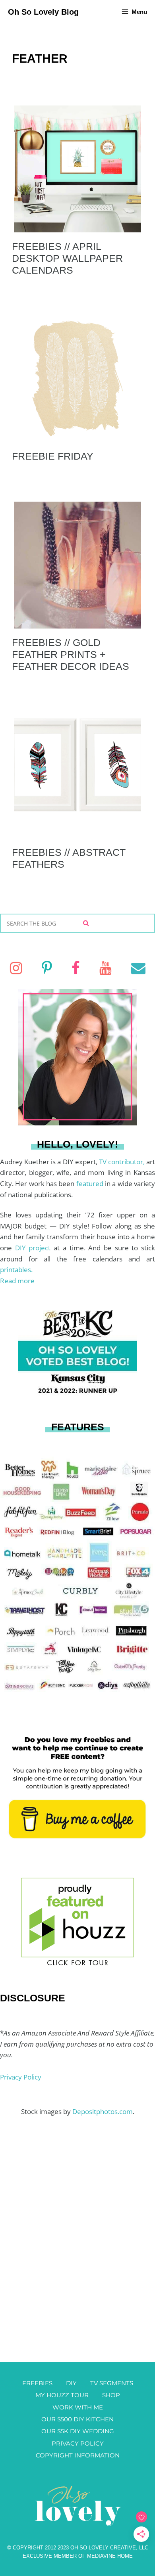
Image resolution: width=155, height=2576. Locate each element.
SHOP (111, 2395)
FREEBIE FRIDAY (53, 456)
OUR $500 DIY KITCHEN (77, 2419)
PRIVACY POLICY (78, 2443)
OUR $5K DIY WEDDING (78, 2431)
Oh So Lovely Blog (43, 12)
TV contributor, (123, 1162)
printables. (16, 1270)
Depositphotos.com (103, 2111)
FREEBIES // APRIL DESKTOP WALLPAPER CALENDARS (67, 258)
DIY (71, 2383)
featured (91, 1184)
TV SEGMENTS (112, 2383)
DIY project (34, 1248)
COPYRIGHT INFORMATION (78, 2455)
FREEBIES (37, 2383)
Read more (17, 1281)
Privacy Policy (21, 2077)
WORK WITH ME (78, 2407)
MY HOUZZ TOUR (62, 2395)
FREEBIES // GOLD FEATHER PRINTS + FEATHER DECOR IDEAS (71, 654)
